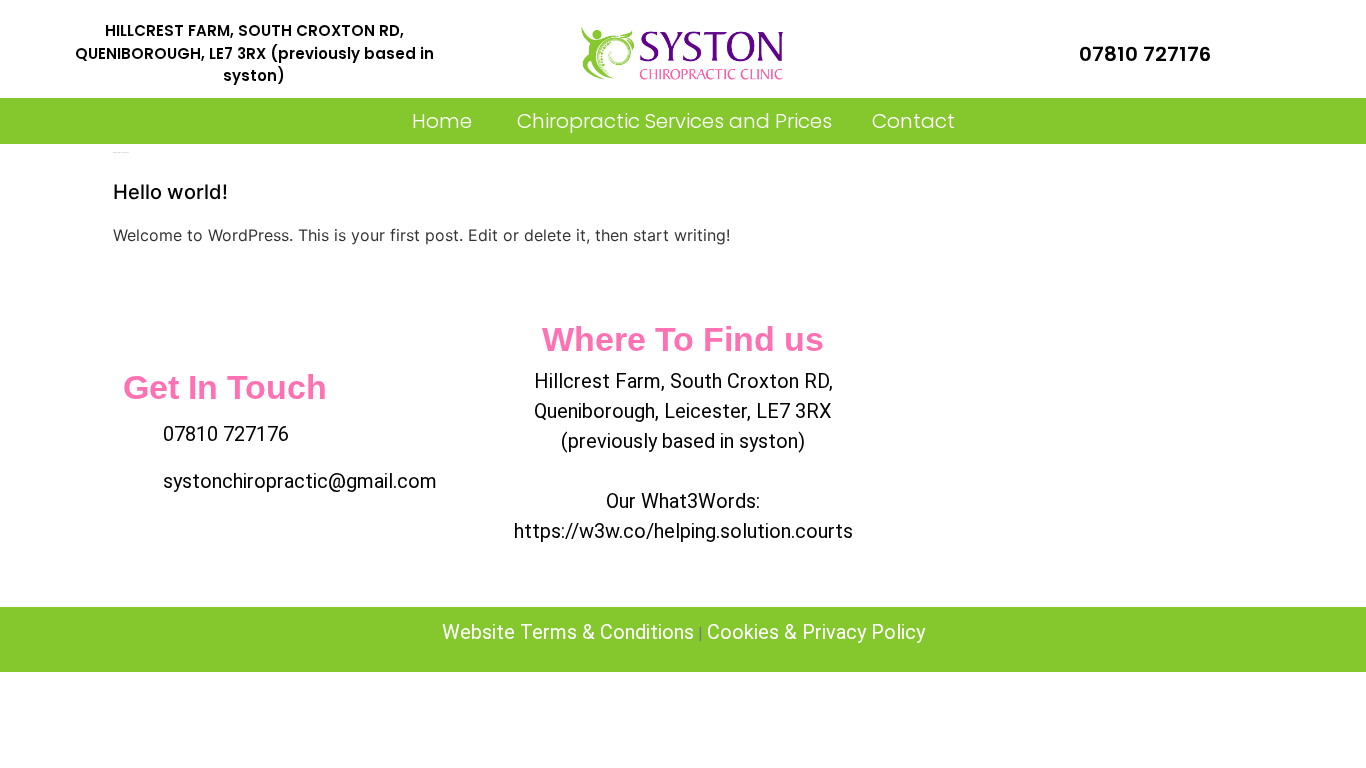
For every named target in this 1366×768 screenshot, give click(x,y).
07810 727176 (1145, 54)
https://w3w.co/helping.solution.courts (683, 531)
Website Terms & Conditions (568, 632)
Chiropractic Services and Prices (672, 121)
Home (442, 121)
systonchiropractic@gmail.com (300, 481)
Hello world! (170, 192)
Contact (913, 121)
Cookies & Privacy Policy (816, 632)
